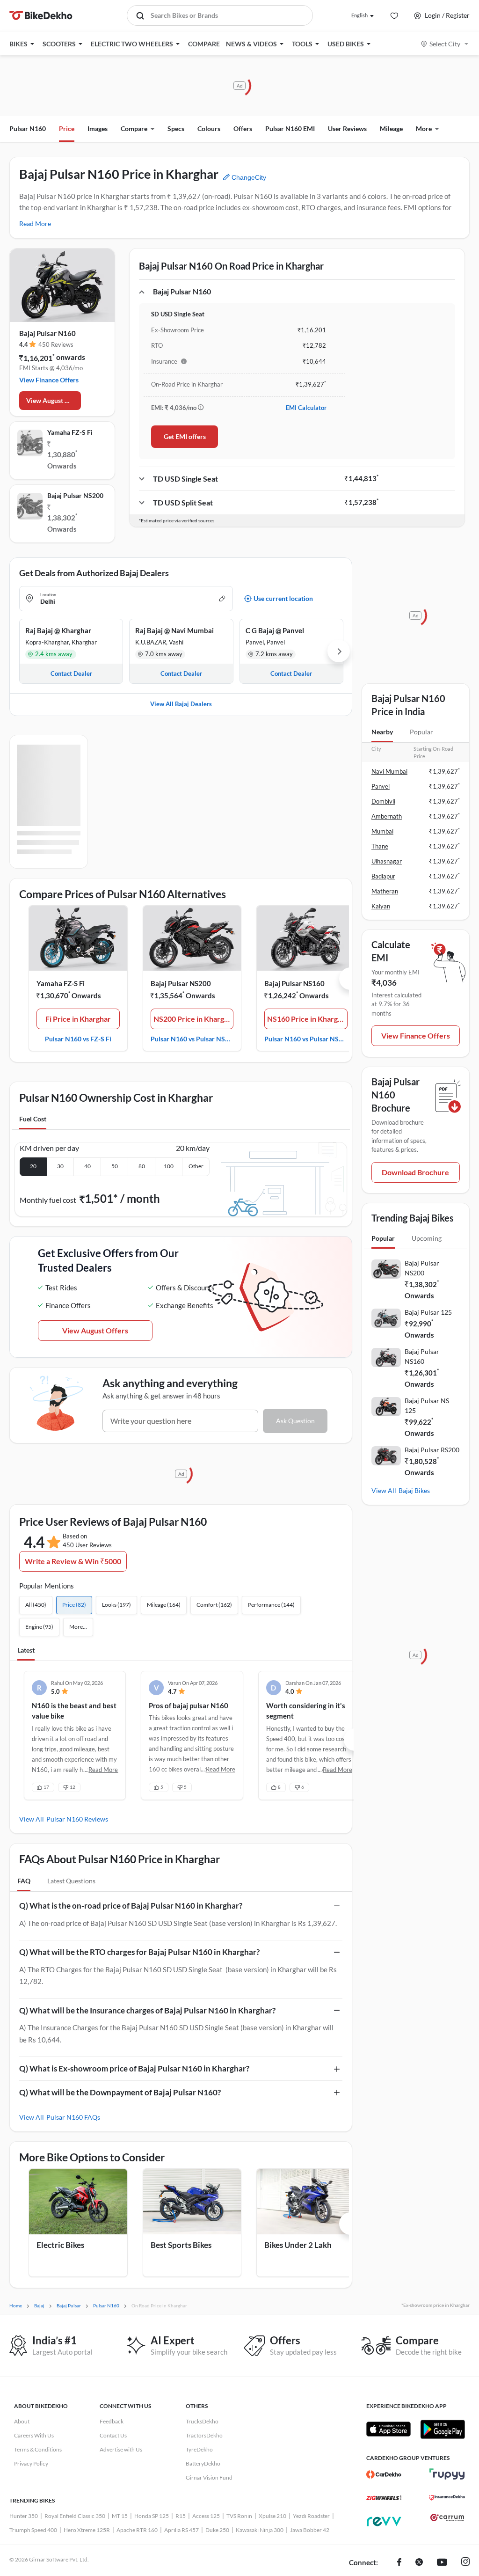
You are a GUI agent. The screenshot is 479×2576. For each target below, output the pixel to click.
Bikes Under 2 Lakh (298, 2245)
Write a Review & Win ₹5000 (73, 1561)
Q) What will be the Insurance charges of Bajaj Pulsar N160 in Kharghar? (147, 2010)
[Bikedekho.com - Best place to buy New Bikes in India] (41, 15)
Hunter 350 (24, 2516)
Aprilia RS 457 (181, 2530)
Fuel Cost (33, 1119)
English (359, 15)
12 (73, 1787)
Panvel (381, 786)
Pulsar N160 (28, 128)
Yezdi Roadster (311, 2516)
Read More (35, 223)
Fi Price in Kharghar (78, 1019)
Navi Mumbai (389, 771)
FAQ (24, 1881)
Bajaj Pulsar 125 (428, 1312)
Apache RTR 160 (137, 2530)
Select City (445, 44)
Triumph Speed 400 (33, 2530)
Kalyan (381, 906)
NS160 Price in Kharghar (307, 1019)
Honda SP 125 (152, 2516)
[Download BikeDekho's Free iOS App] (388, 2429)
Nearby (382, 732)
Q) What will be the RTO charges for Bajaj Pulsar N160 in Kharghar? (139, 1952)
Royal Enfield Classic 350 (75, 2516)
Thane (380, 846)
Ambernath (387, 816)
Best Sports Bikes (181, 2245)
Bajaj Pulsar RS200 (432, 1450)
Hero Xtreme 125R (87, 2530)
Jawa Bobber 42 (310, 2530)
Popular (421, 732)
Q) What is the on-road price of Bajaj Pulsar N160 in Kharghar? (131, 1906)
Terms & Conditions (38, 2449)
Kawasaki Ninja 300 (260, 2530)
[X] (419, 2563)
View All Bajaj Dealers (181, 704)
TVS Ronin (239, 2516)
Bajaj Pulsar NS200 (75, 495)
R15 (181, 2516)
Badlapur (383, 876)
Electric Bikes (60, 2245)
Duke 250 (217, 2530)
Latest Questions (71, 1881)
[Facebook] (399, 2563)
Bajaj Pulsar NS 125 (427, 1405)
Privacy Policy (31, 2463)
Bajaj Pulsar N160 (47, 333)
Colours (209, 128)
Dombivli (383, 801)
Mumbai (382, 831)
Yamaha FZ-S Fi (70, 432)
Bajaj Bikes (414, 1490)
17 (46, 1787)
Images (98, 128)
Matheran (385, 891)
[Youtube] (442, 2563)
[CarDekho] (384, 2474)
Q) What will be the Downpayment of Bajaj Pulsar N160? (120, 2092)
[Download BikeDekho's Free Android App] (442, 2429)
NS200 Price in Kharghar (194, 1019)
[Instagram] (465, 2563)
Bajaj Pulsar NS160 (294, 983)
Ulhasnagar (387, 861)
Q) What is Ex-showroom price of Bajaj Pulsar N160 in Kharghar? (134, 2068)
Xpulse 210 (272, 2516)
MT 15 (120, 2516)
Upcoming (427, 1238)
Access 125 (206, 2516)
